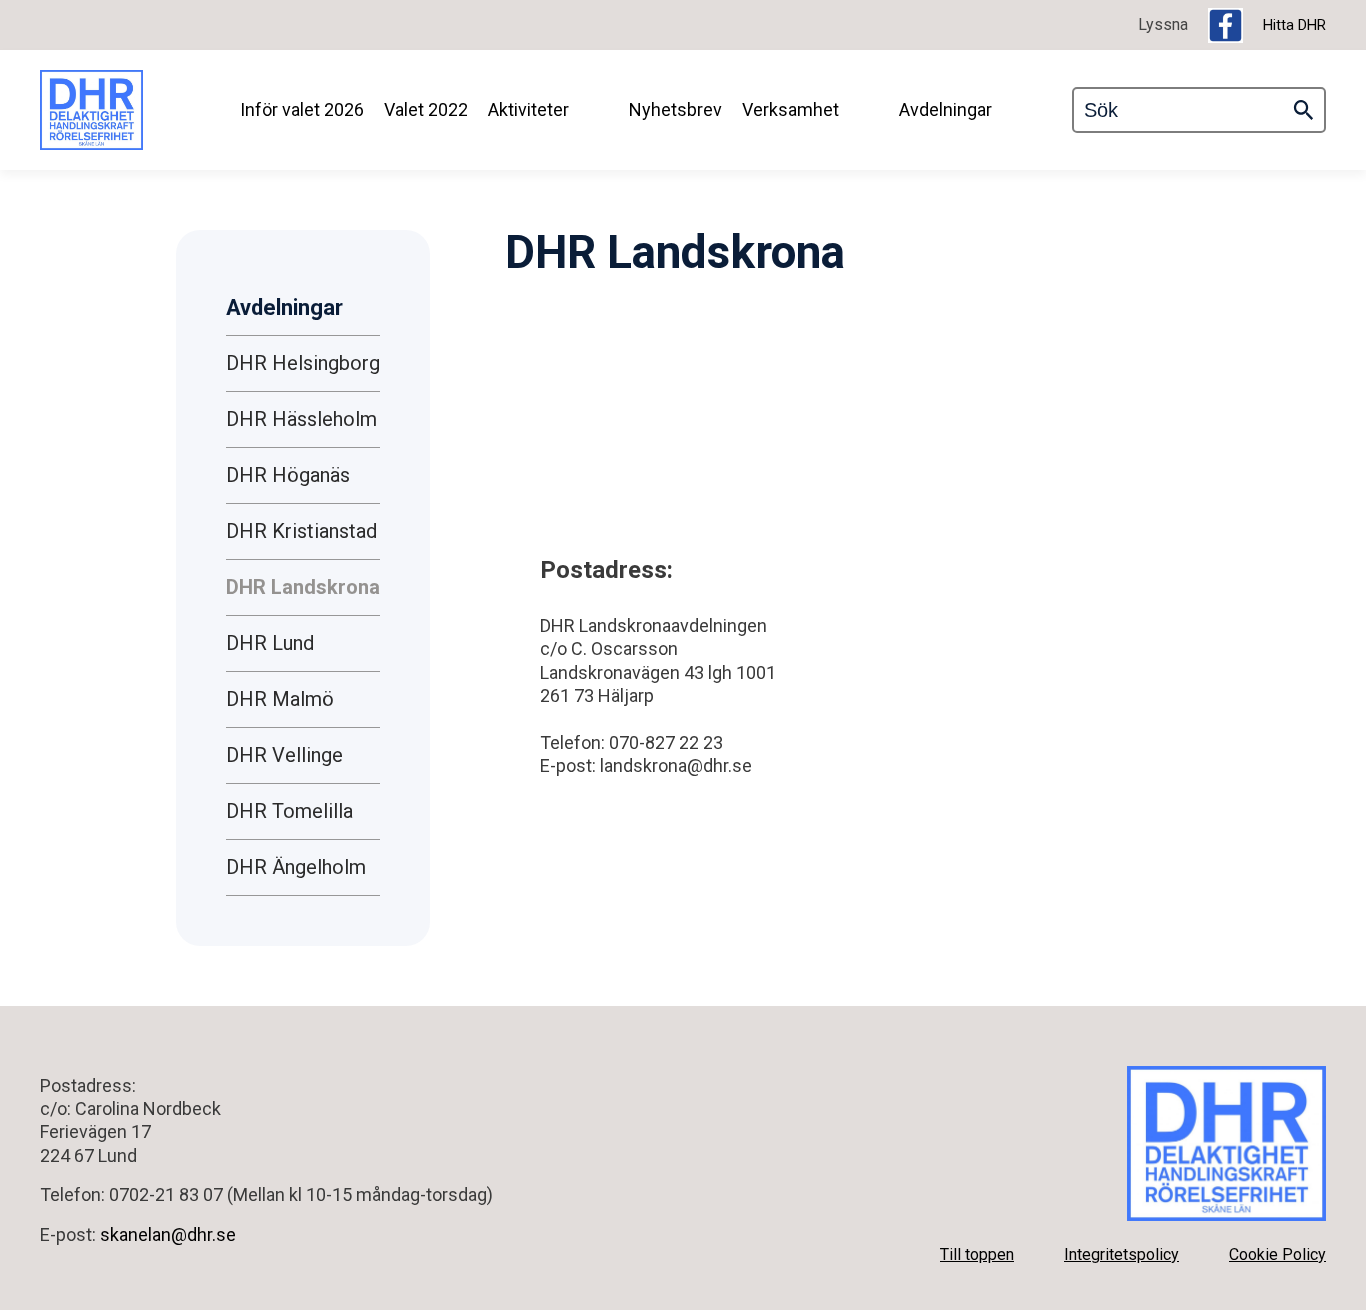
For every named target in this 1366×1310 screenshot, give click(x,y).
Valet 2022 (426, 109)
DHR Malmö (280, 699)
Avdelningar (945, 109)
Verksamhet (790, 109)
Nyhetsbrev (675, 109)
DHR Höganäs (288, 475)
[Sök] (1303, 110)
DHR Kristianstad (301, 531)
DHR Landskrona (303, 587)
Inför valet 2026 (302, 109)
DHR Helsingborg (303, 363)
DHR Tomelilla (289, 811)
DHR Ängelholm (296, 867)
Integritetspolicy (1121, 1254)
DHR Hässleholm (301, 419)
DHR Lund (270, 643)
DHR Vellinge (284, 755)
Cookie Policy (1277, 1254)
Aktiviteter (528, 109)
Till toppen (977, 1254)
